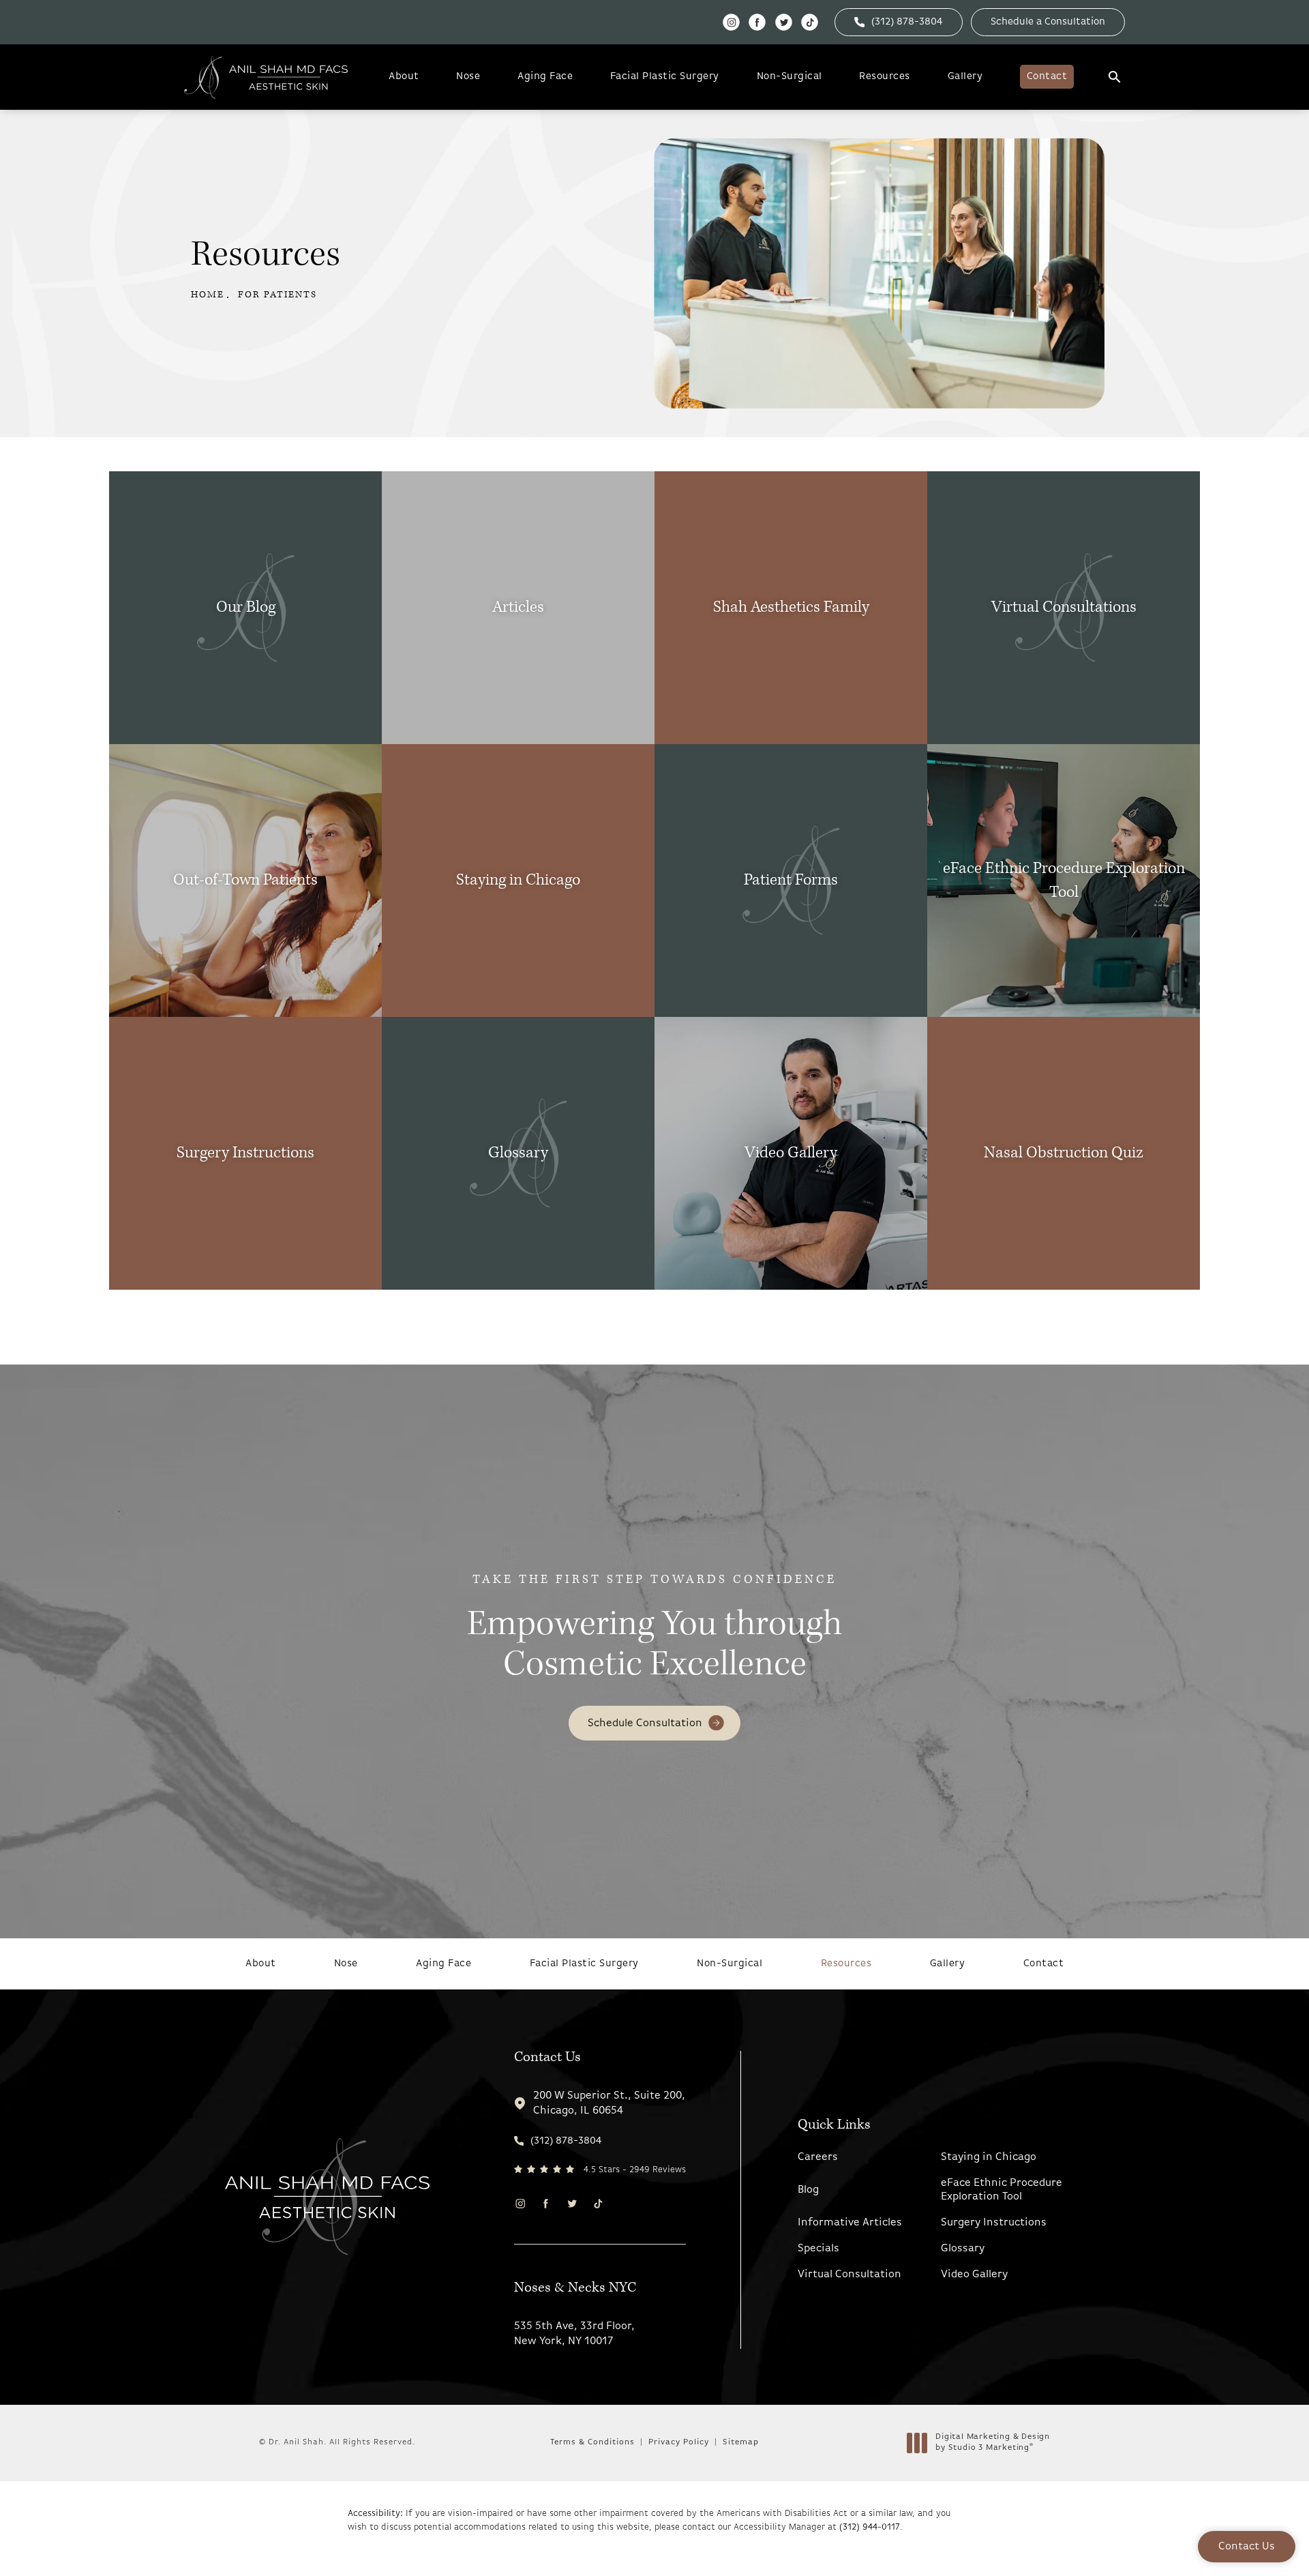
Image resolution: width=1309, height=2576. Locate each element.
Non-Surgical (789, 77)
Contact (1047, 77)
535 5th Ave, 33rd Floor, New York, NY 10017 (574, 2334)
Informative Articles (850, 2223)
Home (208, 295)
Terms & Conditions (592, 2442)
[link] (899, 22)
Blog (808, 2190)
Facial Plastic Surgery (665, 77)
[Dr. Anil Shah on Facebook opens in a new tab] (757, 22)
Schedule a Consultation (1048, 22)
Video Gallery (974, 2275)
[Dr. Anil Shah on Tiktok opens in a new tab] (810, 22)
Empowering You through (654, 1629)
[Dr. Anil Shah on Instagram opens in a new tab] (731, 22)
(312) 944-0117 (870, 2527)
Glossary (963, 2249)
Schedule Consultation (645, 1723)
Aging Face (545, 77)
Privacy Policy (679, 2442)
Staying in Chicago (989, 2157)
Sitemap (741, 2442)
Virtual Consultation (849, 2275)
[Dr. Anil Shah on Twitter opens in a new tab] (784, 22)
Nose (468, 77)
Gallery (965, 77)
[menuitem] (731, 22)
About (404, 77)
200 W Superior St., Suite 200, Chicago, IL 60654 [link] (609, 2103)
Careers (818, 2157)
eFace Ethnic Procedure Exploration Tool (1002, 2190)
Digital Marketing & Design (992, 2443)
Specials (818, 2249)
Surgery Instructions (994, 2223)
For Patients (277, 295)
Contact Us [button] (1247, 2547)
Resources (885, 77)
